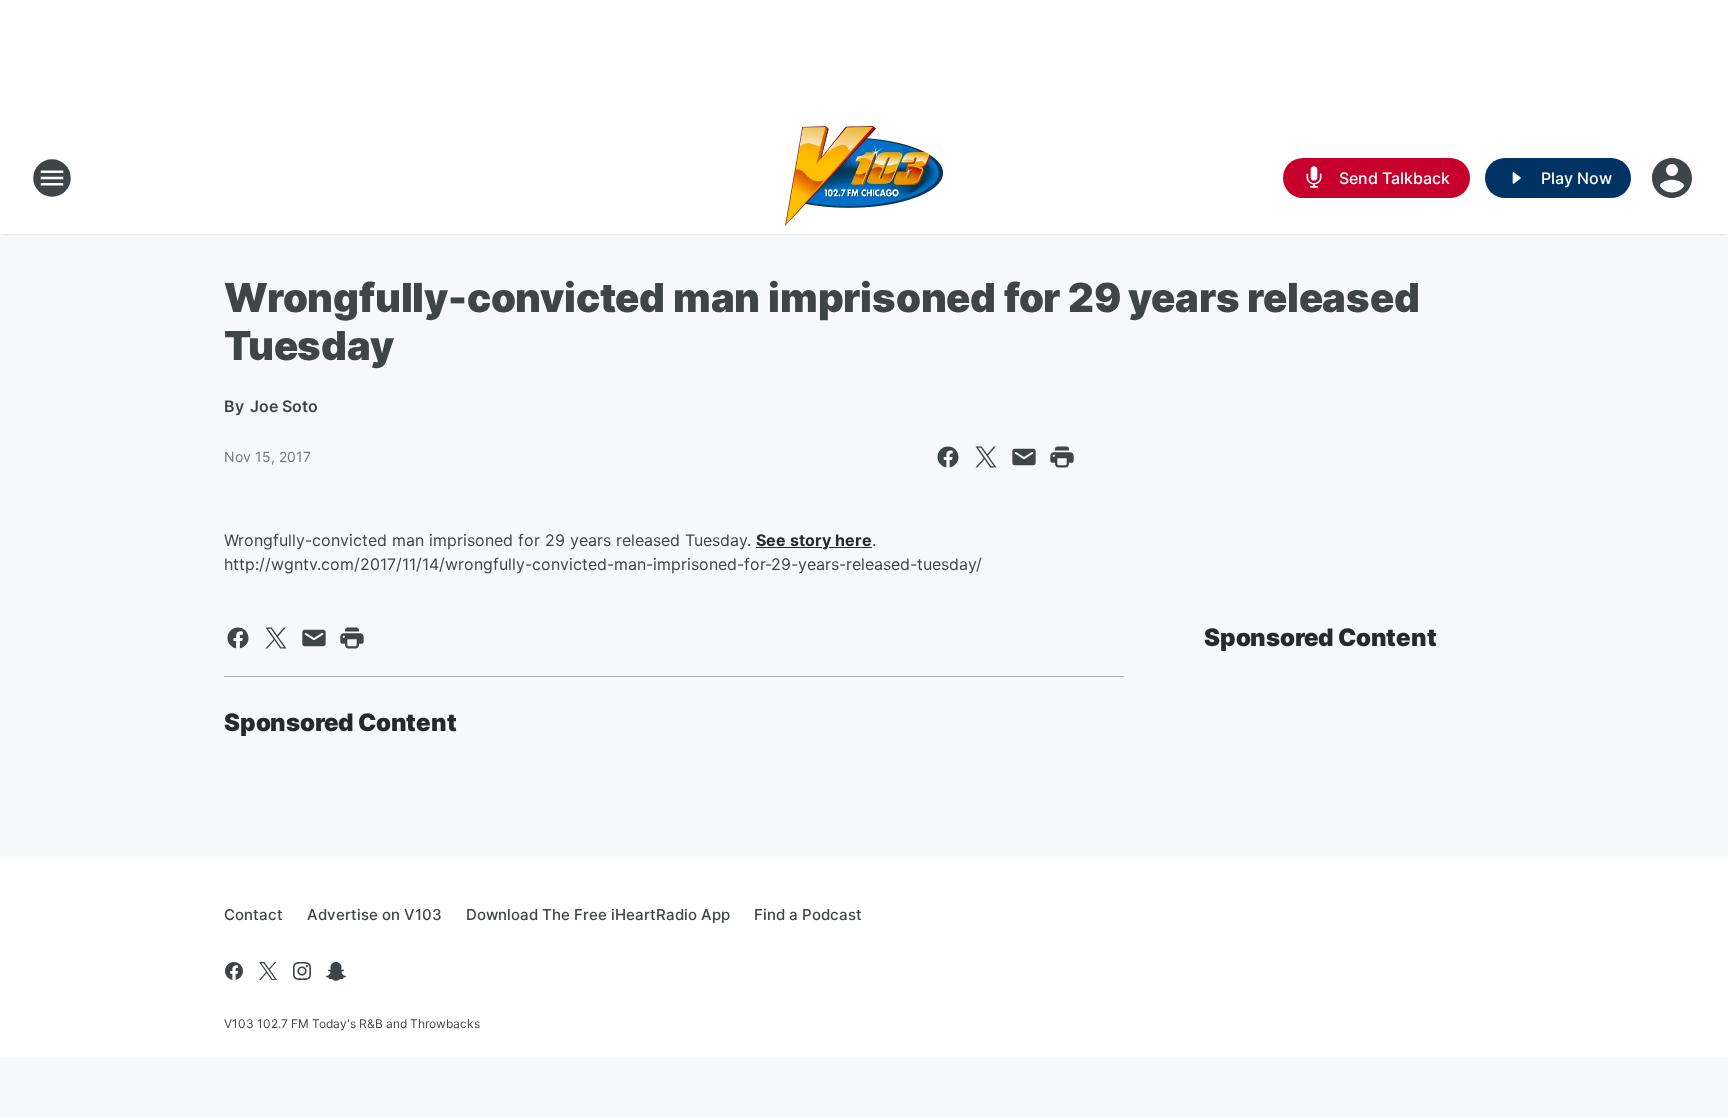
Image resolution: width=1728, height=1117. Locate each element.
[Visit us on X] (268, 971)
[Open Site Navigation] (52, 178)
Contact (253, 914)
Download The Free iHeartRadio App (598, 914)
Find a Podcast (808, 914)
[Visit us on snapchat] (336, 971)
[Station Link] (864, 178)
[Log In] (1674, 178)
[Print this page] (1062, 457)
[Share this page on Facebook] (948, 457)
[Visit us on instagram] (302, 971)
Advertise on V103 (374, 914)
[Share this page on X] (986, 457)
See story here (814, 540)
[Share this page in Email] (1024, 457)
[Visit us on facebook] (234, 971)
